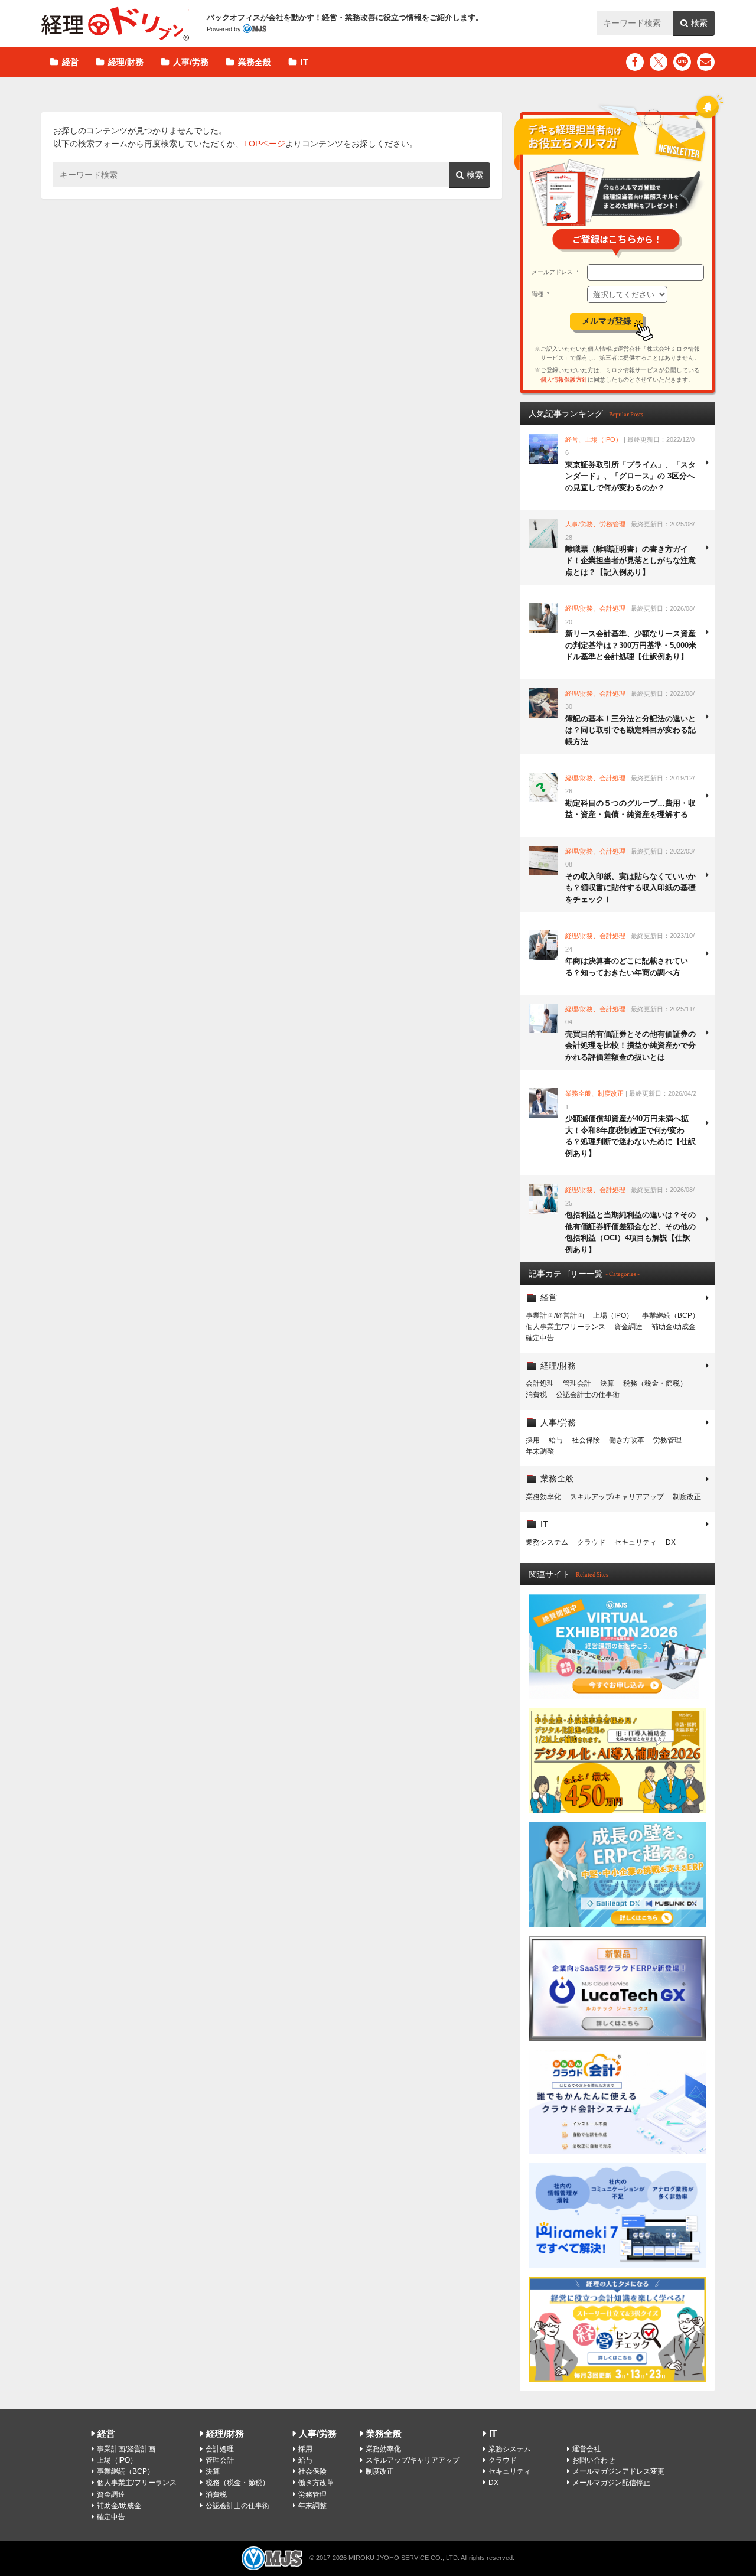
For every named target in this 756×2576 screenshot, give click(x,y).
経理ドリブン (115, 24)
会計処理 (540, 1383)
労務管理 (667, 1440)
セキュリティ (636, 1542)
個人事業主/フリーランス (566, 1327)
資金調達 (628, 1327)
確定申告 (540, 1338)
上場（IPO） (613, 1315)
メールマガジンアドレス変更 (618, 2471)
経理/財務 (126, 62)
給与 (556, 1440)
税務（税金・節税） (655, 1383)
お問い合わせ (594, 2460)
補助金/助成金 (674, 1327)
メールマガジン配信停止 (611, 2483)
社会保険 (586, 1440)
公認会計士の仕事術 (588, 1395)
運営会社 (586, 2449)
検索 (699, 23)
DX (671, 1542)
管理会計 (577, 1383)
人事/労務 (191, 62)
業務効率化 (543, 1497)
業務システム (547, 1542)
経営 (70, 62)
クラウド (591, 1542)
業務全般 (255, 62)
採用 (533, 1440)
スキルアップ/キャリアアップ (617, 1497)
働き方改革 (627, 1440)
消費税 (536, 1395)
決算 (607, 1383)
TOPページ (264, 144)
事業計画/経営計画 (555, 1315)
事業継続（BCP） (671, 1315)
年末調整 (540, 1451)
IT (304, 62)
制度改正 (687, 1497)
